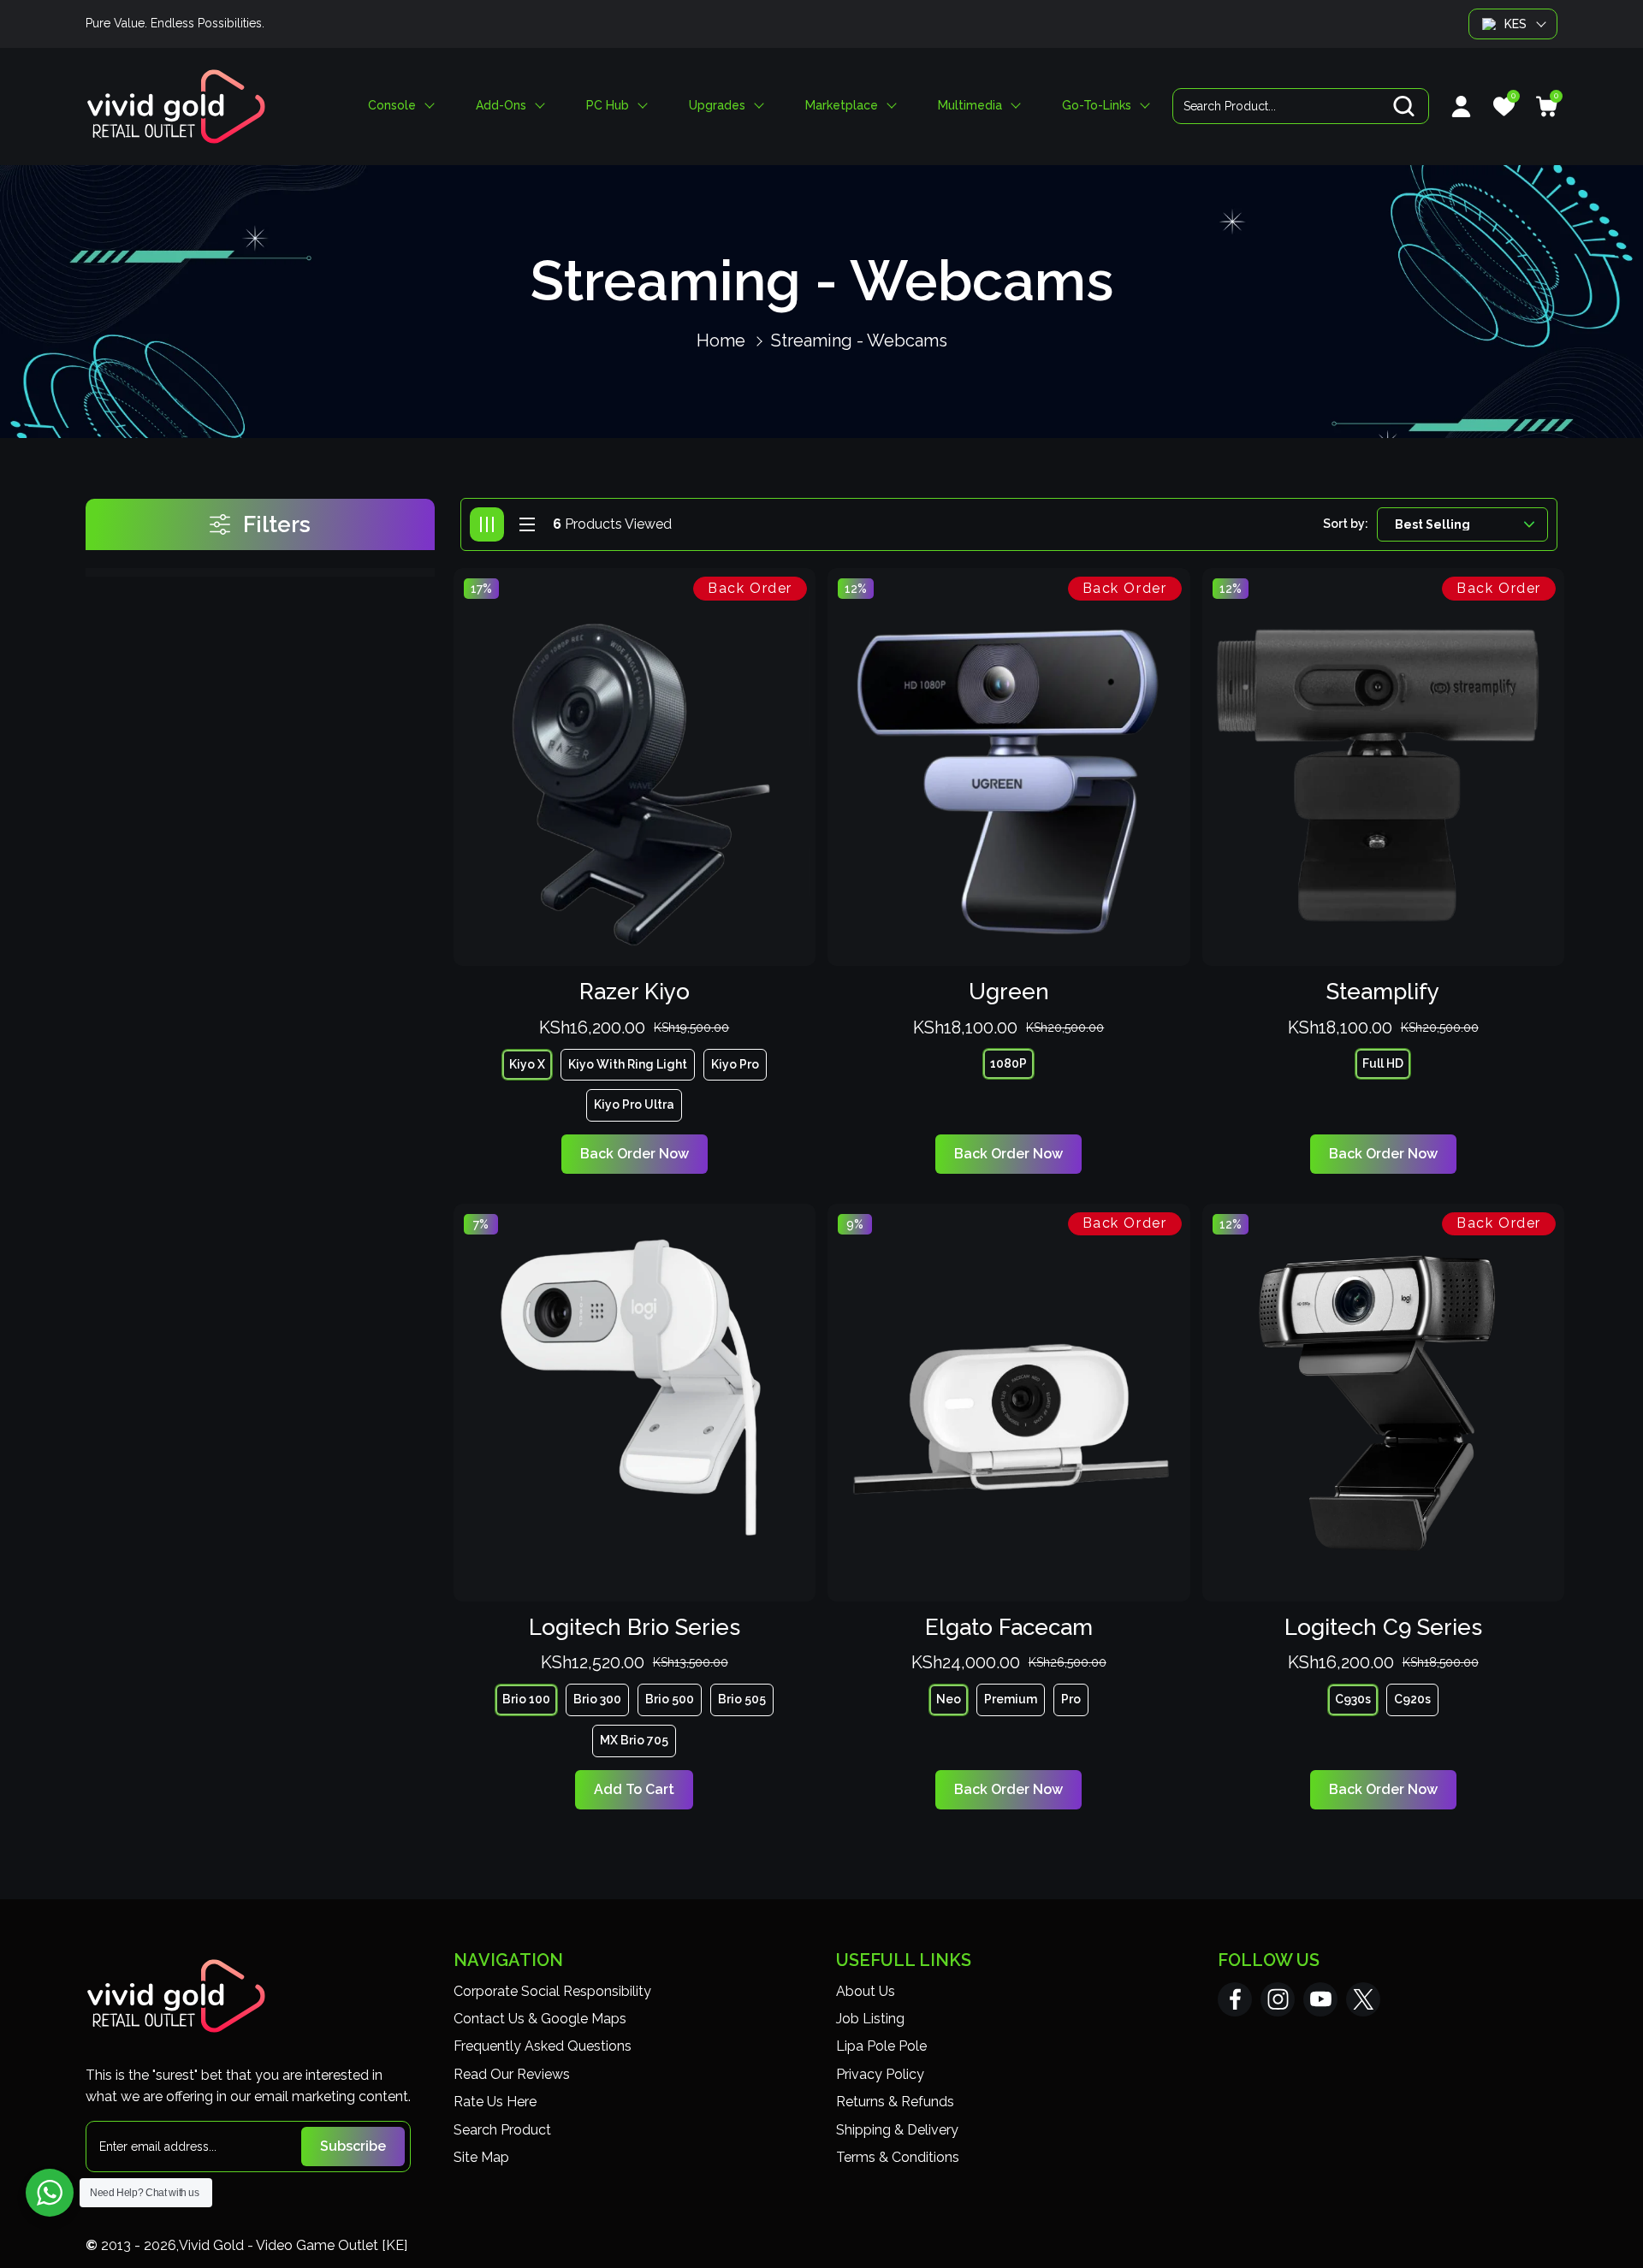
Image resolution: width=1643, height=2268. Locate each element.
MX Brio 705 (634, 1740)
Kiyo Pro (735, 1064)
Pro (1071, 1699)
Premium (1011, 1699)
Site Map (481, 2157)
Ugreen (1009, 992)
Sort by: (1346, 524)
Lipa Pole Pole (881, 2046)
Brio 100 (526, 1699)
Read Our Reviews (512, 2074)
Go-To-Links (1097, 106)
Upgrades (717, 106)
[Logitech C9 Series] (1384, 1403)
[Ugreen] (1009, 767)
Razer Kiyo (635, 992)
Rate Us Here (495, 2102)
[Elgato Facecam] (1009, 1403)
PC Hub (608, 106)
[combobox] (1301, 106)
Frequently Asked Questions (543, 2046)
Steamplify (1383, 992)
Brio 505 (742, 1699)
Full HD (1383, 1063)
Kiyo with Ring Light (628, 1064)
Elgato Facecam (1009, 1627)
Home (721, 340)
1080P (1008, 1063)
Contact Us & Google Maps (540, 2019)
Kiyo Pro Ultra (634, 1104)
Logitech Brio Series (635, 1627)
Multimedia (970, 106)
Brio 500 (670, 1699)
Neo (949, 1699)
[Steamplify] (1384, 767)
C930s (1353, 1699)
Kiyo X (527, 1064)
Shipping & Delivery (897, 2130)
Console (392, 106)
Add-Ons (501, 106)
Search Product (502, 2130)
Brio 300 (597, 1699)
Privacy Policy (880, 2074)
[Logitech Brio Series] (635, 1403)
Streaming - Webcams (859, 340)
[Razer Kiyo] (635, 767)
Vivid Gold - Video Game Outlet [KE (291, 2245)
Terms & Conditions (898, 2157)
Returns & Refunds (895, 2102)
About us (866, 1991)
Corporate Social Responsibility (552, 1991)
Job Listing (870, 2019)
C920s (1412, 1699)
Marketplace (842, 106)
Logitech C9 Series (1383, 1627)
